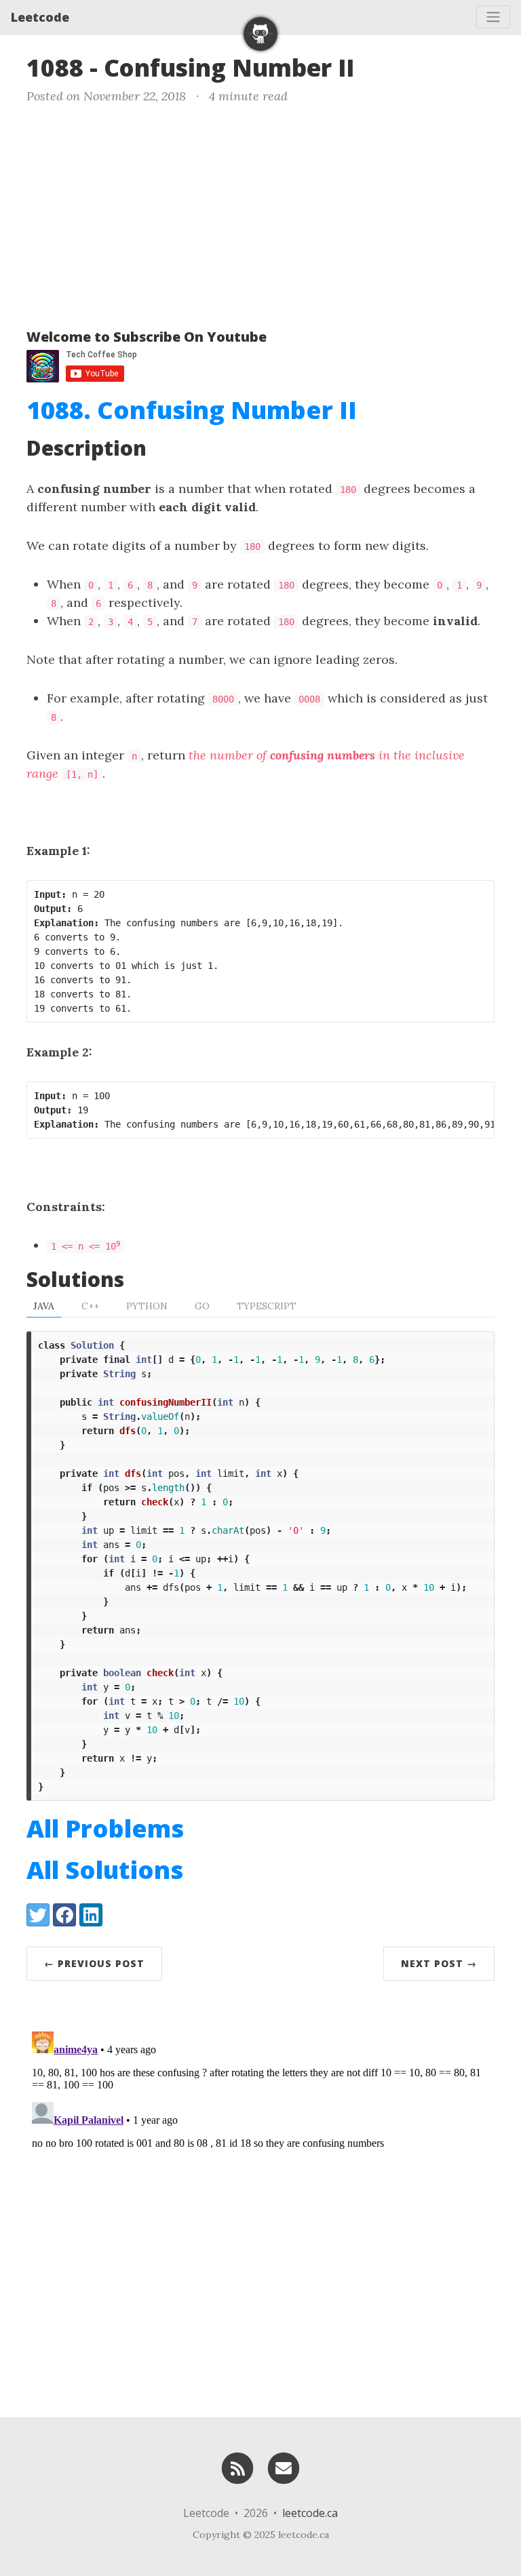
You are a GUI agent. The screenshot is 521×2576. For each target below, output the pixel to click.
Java (44, 1306)
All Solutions (105, 1870)
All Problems (105, 1828)
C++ (90, 1306)
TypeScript (267, 1306)
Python (147, 1306)
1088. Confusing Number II (192, 410)
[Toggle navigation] (493, 17)
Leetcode (40, 17)
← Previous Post (94, 1963)
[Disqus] (260, 2196)
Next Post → (439, 1963)
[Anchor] (371, 66)
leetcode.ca (310, 2513)
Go (202, 1306)
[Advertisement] (260, 214)
